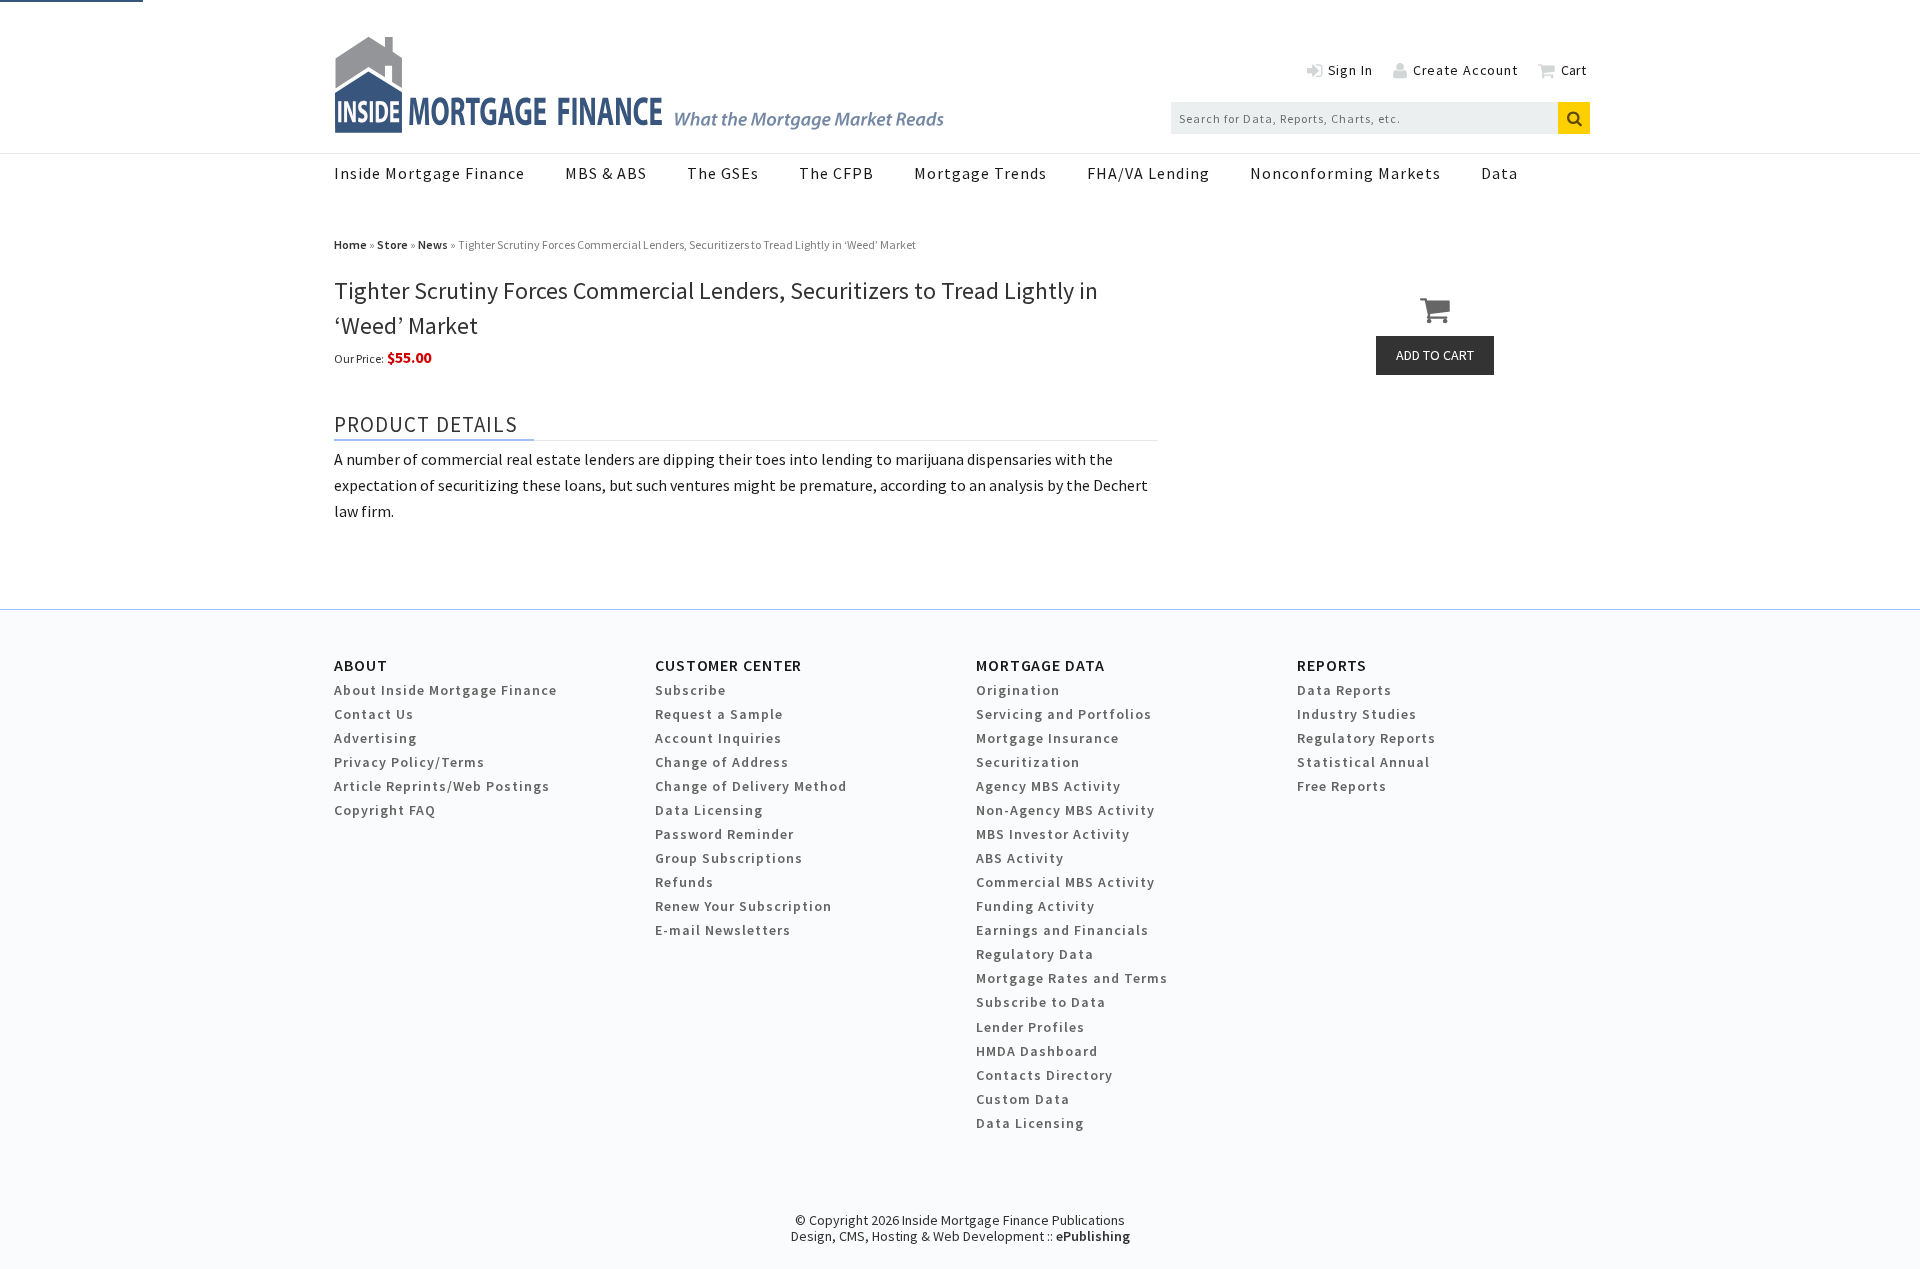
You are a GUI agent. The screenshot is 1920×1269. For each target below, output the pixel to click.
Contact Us (374, 714)
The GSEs (723, 173)
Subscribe (690, 690)
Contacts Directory (1044, 1075)
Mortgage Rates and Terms (1072, 978)
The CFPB (836, 173)
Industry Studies (1357, 714)
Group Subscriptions (729, 858)
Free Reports (1342, 786)
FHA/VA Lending (1148, 173)
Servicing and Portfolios (1064, 714)
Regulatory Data (1035, 954)
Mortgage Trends (980, 173)
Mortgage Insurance (1047, 738)
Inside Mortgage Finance (429, 173)
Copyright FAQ (385, 810)
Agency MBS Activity (1048, 786)
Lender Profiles (1030, 1027)
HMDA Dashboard (1037, 1051)
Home (350, 244)
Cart (1573, 70)
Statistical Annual (1363, 762)
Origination (1018, 690)
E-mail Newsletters (723, 930)
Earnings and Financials (1062, 930)
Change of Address (722, 762)
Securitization (1028, 762)
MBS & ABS (606, 173)
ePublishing (1093, 1236)
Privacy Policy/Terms (409, 762)
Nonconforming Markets (1345, 173)
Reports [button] (1332, 665)
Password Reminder (724, 834)
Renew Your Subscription (743, 906)
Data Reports (1344, 690)
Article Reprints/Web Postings (442, 786)
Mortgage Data (1040, 665)
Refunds (684, 882)
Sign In (1350, 70)
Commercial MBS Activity (1065, 882)
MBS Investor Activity (1053, 834)
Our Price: (359, 358)
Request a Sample (719, 714)
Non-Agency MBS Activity (1065, 810)
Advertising (375, 738)
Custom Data (1023, 1099)
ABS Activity (1020, 858)
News (433, 244)
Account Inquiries (718, 738)
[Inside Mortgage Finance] (639, 127)
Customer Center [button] (728, 665)
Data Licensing (709, 810)
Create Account (1465, 70)
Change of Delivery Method (751, 786)
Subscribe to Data (1041, 1002)
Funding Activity (1035, 906)
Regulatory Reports (1366, 738)
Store (392, 244)
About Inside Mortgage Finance (445, 690)
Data (1499, 173)
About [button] (360, 665)
